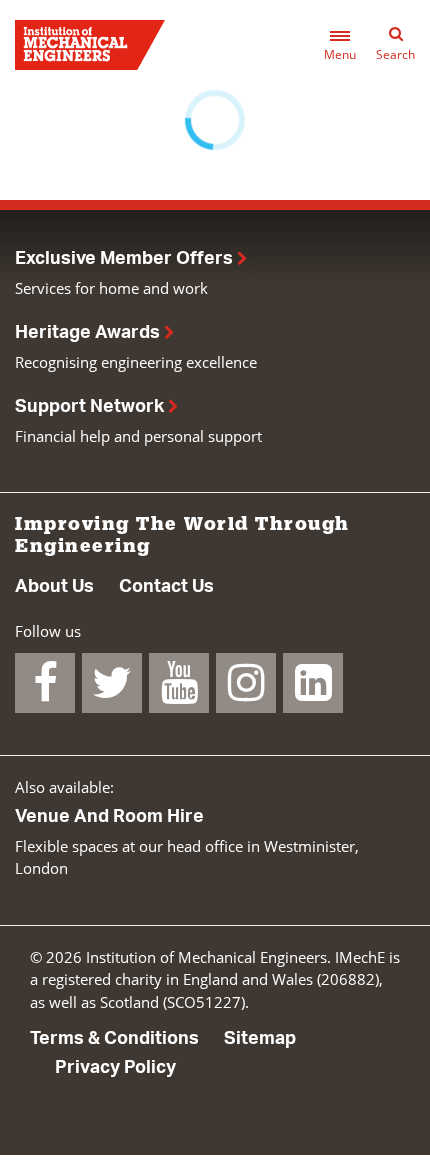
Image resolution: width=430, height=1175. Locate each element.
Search (395, 54)
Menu (340, 54)
